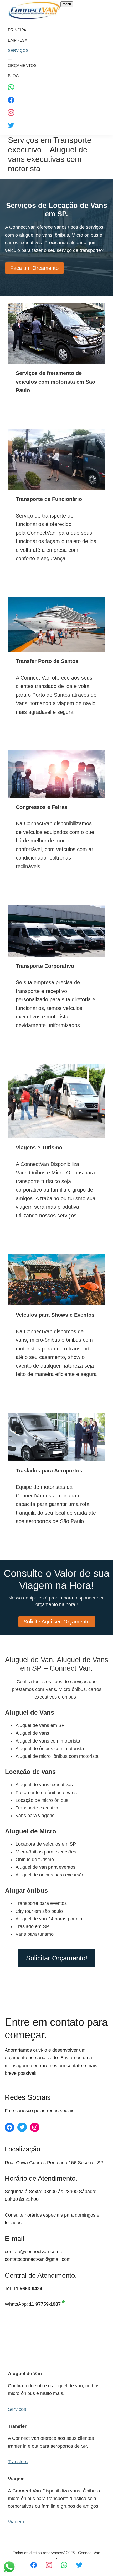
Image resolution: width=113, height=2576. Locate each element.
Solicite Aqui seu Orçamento (57, 1622)
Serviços (17, 2409)
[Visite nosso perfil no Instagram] (49, 2565)
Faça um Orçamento (34, 268)
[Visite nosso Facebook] (34, 2565)
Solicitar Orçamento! (57, 1958)
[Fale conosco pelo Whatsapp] (64, 2565)
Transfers (18, 2462)
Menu (67, 4)
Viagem (16, 2522)
